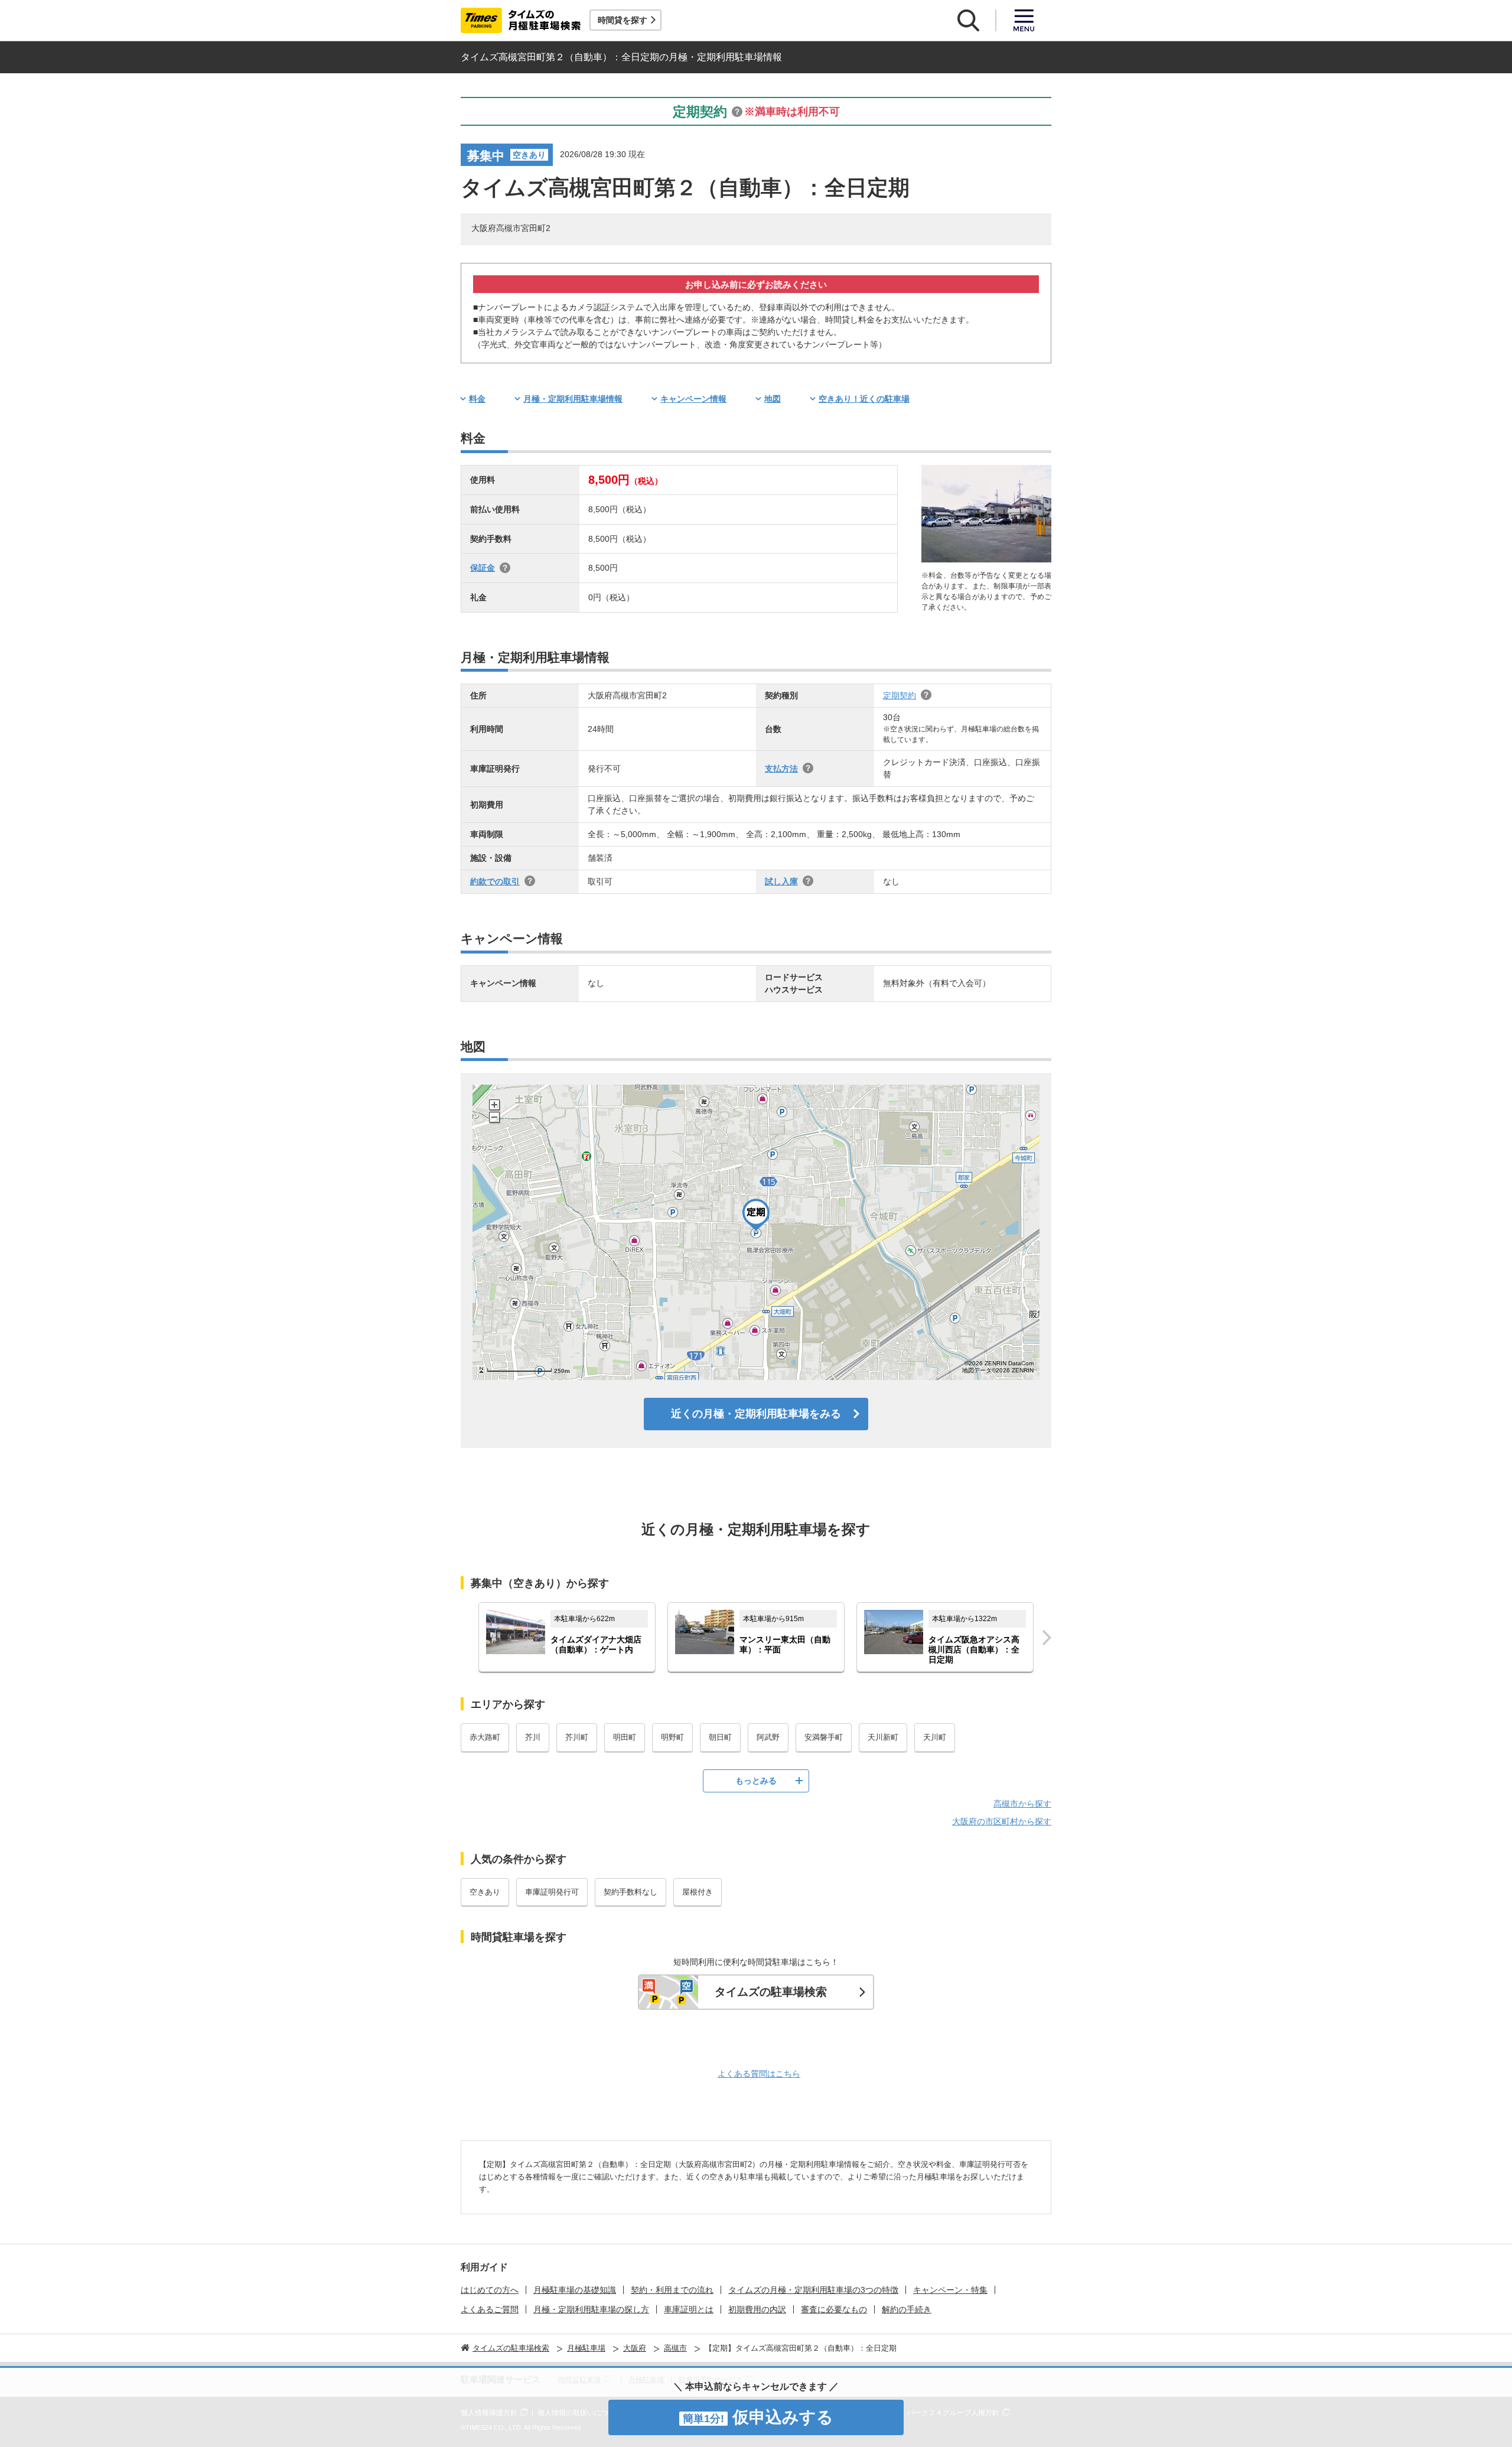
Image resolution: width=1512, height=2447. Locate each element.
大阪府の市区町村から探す (1002, 1821)
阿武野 (768, 1737)
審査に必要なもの (834, 2309)
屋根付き (698, 1892)
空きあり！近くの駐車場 (864, 399)
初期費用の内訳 (757, 2309)
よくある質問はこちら (759, 2074)
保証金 (483, 568)
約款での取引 (495, 881)
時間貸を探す (623, 20)
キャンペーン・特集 (950, 2290)
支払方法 (781, 769)
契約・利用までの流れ (672, 2290)
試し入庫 (781, 881)
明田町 (625, 1737)
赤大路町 (485, 1737)
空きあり (485, 1892)
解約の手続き (907, 2309)
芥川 (533, 1737)
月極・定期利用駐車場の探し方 (591, 2309)
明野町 (672, 1737)
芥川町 (577, 1737)
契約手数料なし (630, 1892)
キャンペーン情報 (693, 399)
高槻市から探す (1022, 1804)
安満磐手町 (824, 1737)
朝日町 (720, 1737)
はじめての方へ (490, 2290)
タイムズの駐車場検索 (771, 1992)
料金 (477, 399)
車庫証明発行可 (552, 1892)
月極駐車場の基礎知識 (575, 2290)
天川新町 (883, 1737)
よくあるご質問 (490, 2309)
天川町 (935, 1737)
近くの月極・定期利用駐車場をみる (756, 1414)
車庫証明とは (689, 2309)
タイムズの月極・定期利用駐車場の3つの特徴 (813, 2290)
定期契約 (900, 695)
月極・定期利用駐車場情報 (573, 399)
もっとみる (756, 1781)
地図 (773, 399)
